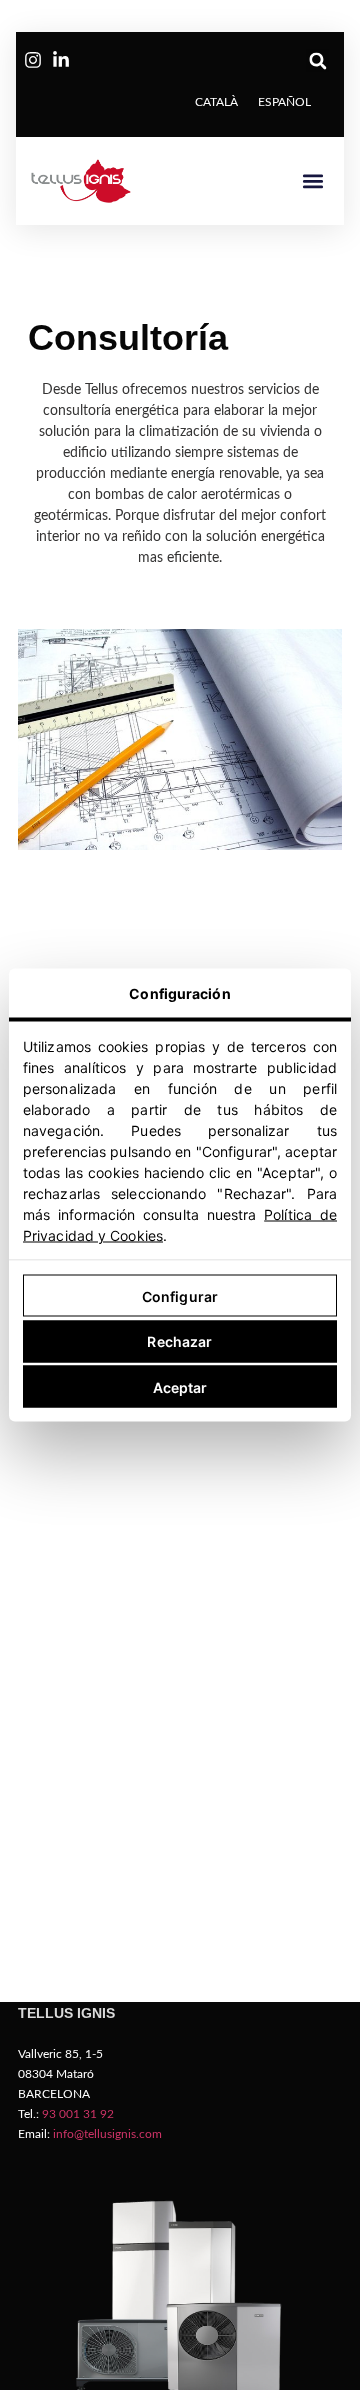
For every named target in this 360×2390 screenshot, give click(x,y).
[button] (317, 60)
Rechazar (179, 1341)
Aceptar (180, 1386)
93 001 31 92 (78, 2114)
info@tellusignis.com (107, 2134)
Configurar (180, 1295)
